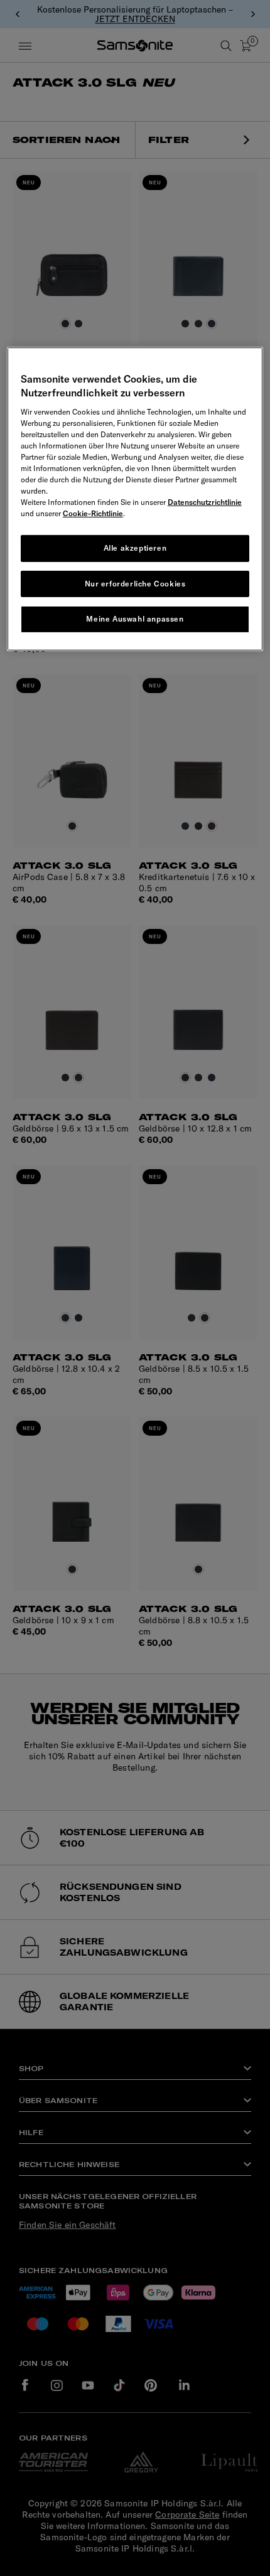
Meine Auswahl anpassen (135, 619)
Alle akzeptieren (135, 548)
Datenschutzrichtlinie (205, 502)
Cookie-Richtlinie (93, 513)
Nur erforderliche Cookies (135, 584)
